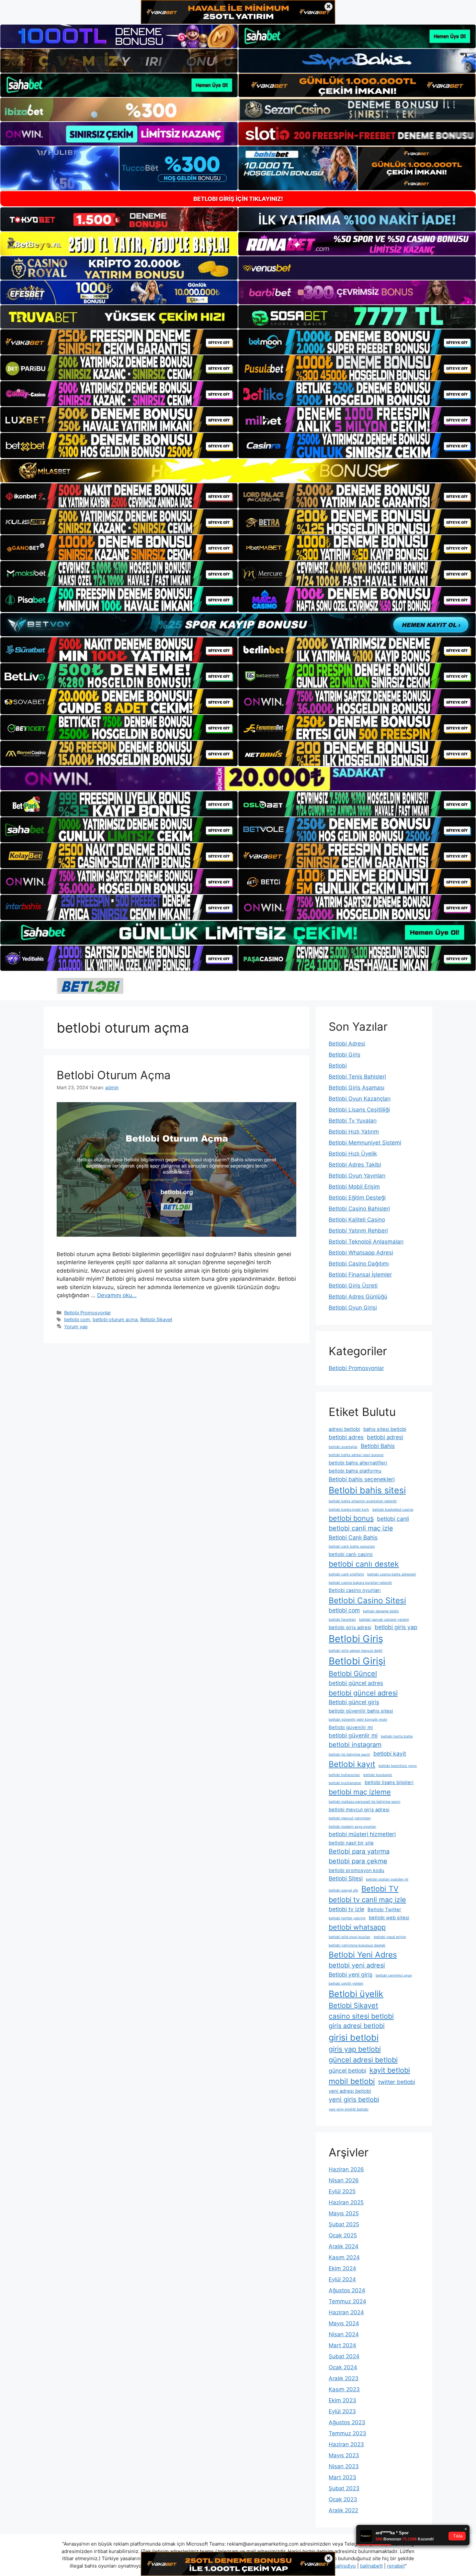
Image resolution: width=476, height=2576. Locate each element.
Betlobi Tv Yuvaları (353, 1121)
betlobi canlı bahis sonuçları (352, 1546)
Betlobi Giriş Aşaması (357, 1088)
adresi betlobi (344, 1429)
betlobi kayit (390, 1754)
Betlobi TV (380, 1889)
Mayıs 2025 (344, 2213)
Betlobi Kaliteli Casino (357, 1220)
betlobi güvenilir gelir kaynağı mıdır (358, 1720)
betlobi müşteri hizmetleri (362, 1834)
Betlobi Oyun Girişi (353, 1308)
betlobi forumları (342, 1620)
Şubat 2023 (344, 2488)
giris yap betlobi (355, 2049)
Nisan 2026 (344, 2180)
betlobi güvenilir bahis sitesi (361, 1711)
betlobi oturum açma (115, 1319)
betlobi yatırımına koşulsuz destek (357, 1945)
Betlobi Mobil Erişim (354, 1187)
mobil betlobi (352, 2081)
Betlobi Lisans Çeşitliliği (359, 1110)
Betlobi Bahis (378, 1446)
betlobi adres (346, 1437)
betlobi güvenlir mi (353, 1735)
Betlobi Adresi (347, 1044)
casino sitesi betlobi (361, 2016)
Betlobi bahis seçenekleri (362, 1479)
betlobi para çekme (358, 1861)
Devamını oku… (117, 1295)
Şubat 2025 (344, 2224)
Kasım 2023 (344, 2389)
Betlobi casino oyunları (355, 1590)
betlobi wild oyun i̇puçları (350, 1937)
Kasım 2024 (344, 2257)
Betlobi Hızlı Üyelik (353, 1154)
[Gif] (238, 471)
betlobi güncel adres (356, 1683)
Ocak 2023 (343, 2499)
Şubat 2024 (344, 2356)
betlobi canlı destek (364, 1564)
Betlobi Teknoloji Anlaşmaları (366, 1242)
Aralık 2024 (344, 2246)
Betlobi (338, 1066)
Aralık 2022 (343, 2510)
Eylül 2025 (342, 2191)
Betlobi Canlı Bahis (353, 1537)
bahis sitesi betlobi (385, 1429)
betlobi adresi (385, 1437)
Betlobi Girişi (357, 1661)
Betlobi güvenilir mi (351, 1727)
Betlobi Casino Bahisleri (359, 1209)
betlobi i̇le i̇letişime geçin (349, 1754)
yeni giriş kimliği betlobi (349, 2109)
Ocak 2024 (343, 2367)
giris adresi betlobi (357, 2026)
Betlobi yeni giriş (351, 1974)
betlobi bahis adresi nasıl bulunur (356, 1455)
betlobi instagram (355, 1745)
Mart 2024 (342, 2345)
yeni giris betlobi (354, 2099)
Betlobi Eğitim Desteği (357, 1198)
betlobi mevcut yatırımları (350, 1818)
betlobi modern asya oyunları (352, 1827)
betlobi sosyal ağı (343, 1890)
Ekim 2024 (342, 2268)
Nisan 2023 (344, 2466)
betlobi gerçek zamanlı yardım (384, 1620)
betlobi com (77, 1319)
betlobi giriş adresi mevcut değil (356, 1651)
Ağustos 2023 (347, 2422)
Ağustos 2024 (347, 2290)
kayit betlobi (390, 2070)
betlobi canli (393, 1519)
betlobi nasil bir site (351, 1843)
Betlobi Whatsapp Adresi (361, 1253)
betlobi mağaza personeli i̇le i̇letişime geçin (364, 1802)
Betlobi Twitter (384, 1910)
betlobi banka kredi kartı (349, 1510)
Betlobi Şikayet (156, 1319)
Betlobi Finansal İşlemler (360, 1275)
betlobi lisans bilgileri (389, 1782)
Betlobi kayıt (352, 1764)
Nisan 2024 (344, 2334)
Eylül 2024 (342, 2279)
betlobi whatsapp (357, 1927)
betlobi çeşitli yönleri (346, 1984)
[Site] (119, 342)
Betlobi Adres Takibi (355, 1165)
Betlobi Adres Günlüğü (358, 1297)
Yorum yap (76, 1326)
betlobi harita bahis (397, 1736)
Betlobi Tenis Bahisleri (357, 1077)
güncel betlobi (347, 2071)
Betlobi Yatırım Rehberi (358, 1231)
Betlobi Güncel (353, 1673)
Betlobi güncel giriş (354, 1702)
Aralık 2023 (344, 2378)
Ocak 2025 (343, 2235)
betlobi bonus (351, 1518)
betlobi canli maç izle (361, 1528)
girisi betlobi (354, 2037)
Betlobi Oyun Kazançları (360, 1099)
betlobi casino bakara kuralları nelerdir (360, 1583)
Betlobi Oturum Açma (114, 1075)
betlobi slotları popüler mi (387, 1879)
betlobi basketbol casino (393, 1510)
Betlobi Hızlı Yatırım (354, 1132)
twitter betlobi (397, 2082)
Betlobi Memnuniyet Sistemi (365, 1143)
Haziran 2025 (346, 2202)
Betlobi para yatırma (359, 1851)
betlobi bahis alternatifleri (358, 1463)
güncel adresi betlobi (363, 2060)
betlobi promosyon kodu (357, 1870)
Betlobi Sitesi (346, 1878)
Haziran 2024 (346, 2312)
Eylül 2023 (342, 2411)
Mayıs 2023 (344, 2455)
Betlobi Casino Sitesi (367, 1600)
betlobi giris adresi (350, 1628)
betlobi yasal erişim (390, 1937)
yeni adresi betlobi (350, 2091)
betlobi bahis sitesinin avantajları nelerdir (363, 1501)
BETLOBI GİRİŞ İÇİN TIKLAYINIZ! (238, 199)
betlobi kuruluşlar (378, 1775)
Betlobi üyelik (356, 1994)
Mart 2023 (342, 2477)
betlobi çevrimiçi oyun (394, 1975)
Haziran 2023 (346, 2444)
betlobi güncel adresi (363, 1693)
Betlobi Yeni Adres (363, 1955)
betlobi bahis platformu (355, 1471)
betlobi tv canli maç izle (367, 1900)
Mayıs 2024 (344, 2323)
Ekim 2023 (342, 2400)
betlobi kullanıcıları (344, 1775)
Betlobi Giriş (345, 1055)
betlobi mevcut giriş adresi (359, 1810)
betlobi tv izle (346, 1909)
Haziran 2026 (346, 2169)
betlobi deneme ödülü (381, 1611)
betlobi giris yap (396, 1627)
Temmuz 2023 (347, 2433)
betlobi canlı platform (346, 1574)
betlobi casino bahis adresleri (392, 1574)
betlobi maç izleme (360, 1792)
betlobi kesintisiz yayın (398, 1766)
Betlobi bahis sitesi (367, 1490)
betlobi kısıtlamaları (345, 1783)
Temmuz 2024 (347, 2301)
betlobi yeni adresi (357, 1965)
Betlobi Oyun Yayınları (357, 1176)
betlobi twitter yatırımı (347, 1918)
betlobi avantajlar (343, 1447)
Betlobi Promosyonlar (87, 1313)
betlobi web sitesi (389, 1918)
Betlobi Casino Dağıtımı (359, 1264)
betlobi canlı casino (351, 1554)
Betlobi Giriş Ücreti (353, 1286)
